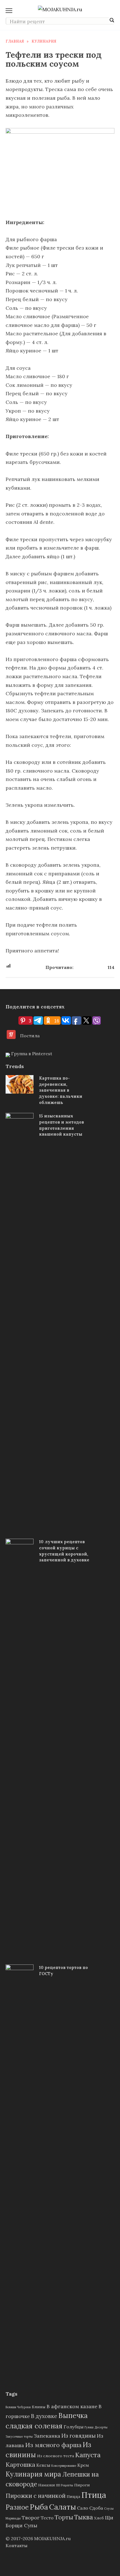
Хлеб (99, 2518)
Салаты (63, 2507)
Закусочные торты (19, 2436)
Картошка (20, 2465)
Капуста (88, 2455)
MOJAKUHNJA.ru (52, 2538)
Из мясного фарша (53, 2445)
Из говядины (79, 2436)
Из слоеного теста (56, 2456)
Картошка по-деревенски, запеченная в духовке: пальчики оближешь (61, 1090)
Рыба (39, 2507)
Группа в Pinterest (31, 1054)
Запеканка (47, 2436)
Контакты (16, 2545)
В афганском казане (72, 2406)
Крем (83, 2465)
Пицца (73, 2496)
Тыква (84, 2517)
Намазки (47, 2485)
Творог (31, 2518)
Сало (83, 2508)
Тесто (47, 2518)
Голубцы (74, 2427)
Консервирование (64, 2466)
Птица (94, 2495)
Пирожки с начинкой (36, 2496)
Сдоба (96, 2508)
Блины (39, 2407)
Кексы (43, 2465)
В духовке (44, 2416)
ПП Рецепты (65, 2485)
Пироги (82, 2485)
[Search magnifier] (112, 20)
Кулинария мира (33, 2474)
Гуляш (89, 2427)
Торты (64, 2517)
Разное (17, 2507)
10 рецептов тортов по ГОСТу (63, 1971)
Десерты (101, 2427)
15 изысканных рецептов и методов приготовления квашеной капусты (62, 1125)
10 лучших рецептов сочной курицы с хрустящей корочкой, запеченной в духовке (64, 1551)
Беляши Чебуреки (18, 2407)
